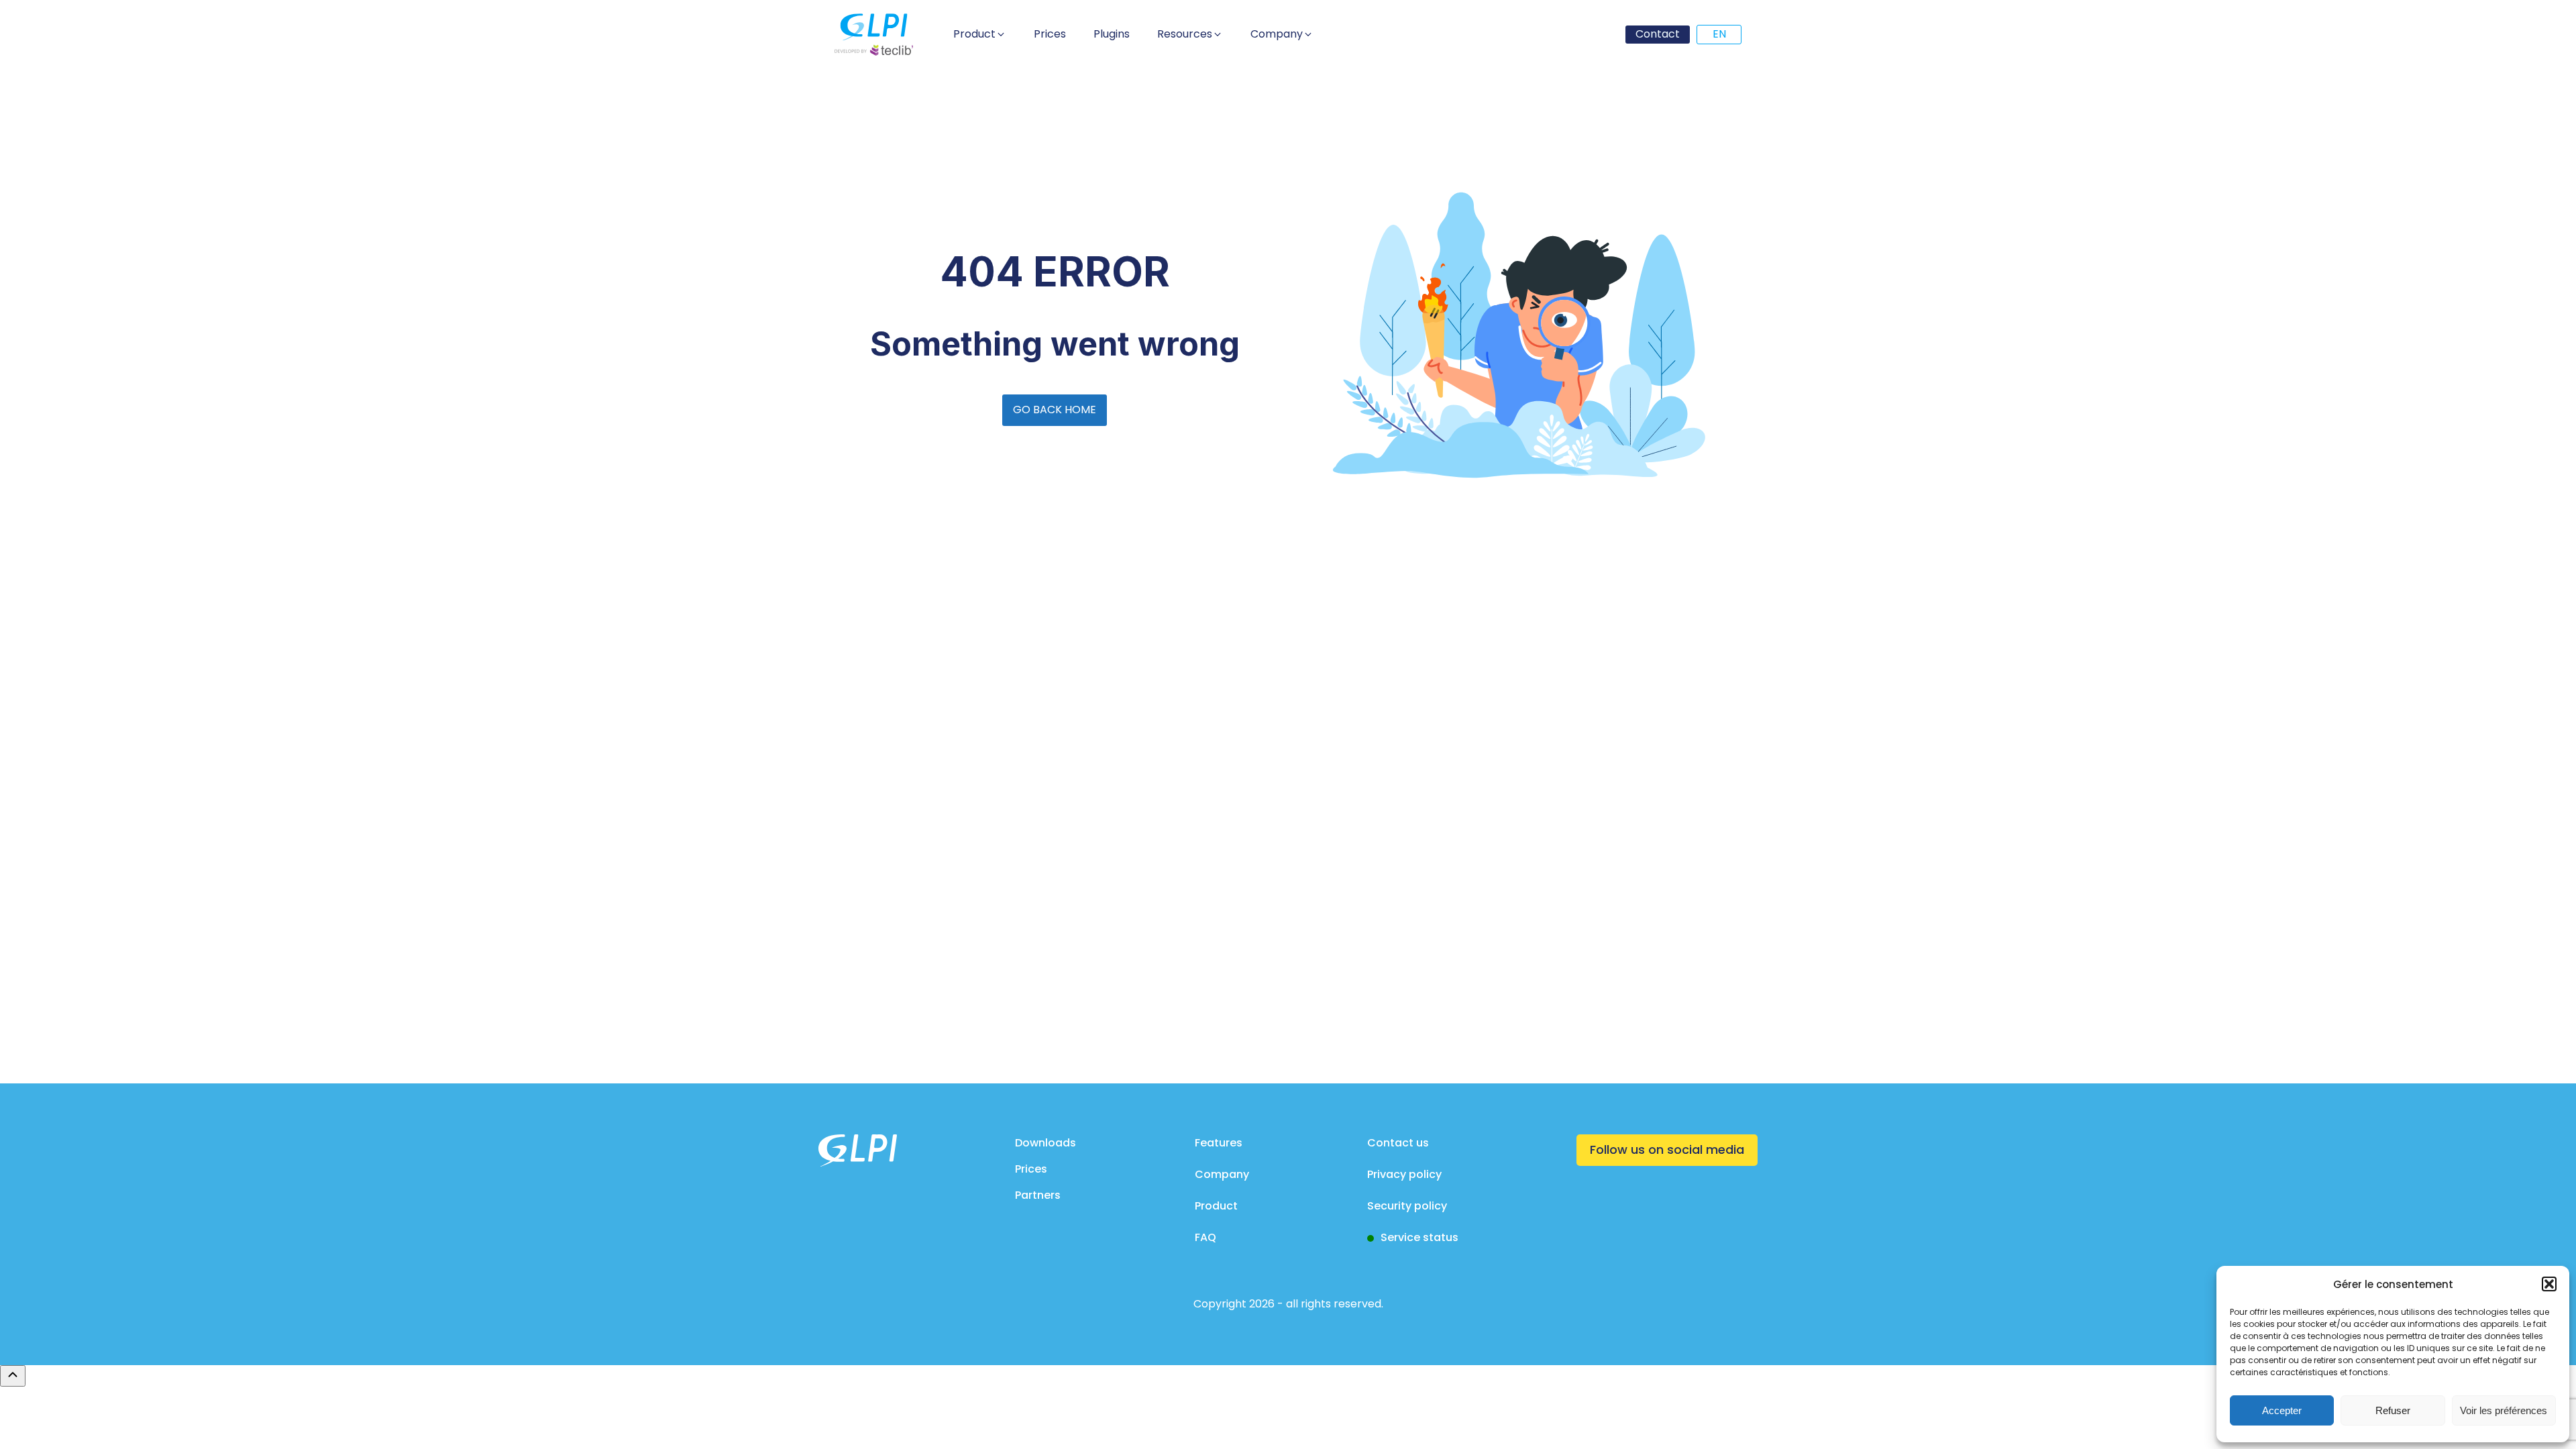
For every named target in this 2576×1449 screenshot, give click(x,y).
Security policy (1407, 1206)
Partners (1038, 1195)
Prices (1031, 1169)
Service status (1419, 1237)
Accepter (2282, 1410)
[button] (2549, 1284)
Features (1219, 1143)
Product (1216, 1206)
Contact (1658, 34)
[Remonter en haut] (13, 1376)
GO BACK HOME (1055, 410)
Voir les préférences (2504, 1410)
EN (1719, 34)
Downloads (1045, 1143)
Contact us (1398, 1143)
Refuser (2393, 1410)
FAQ (1205, 1237)
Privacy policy (1404, 1174)
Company (1222, 1174)
